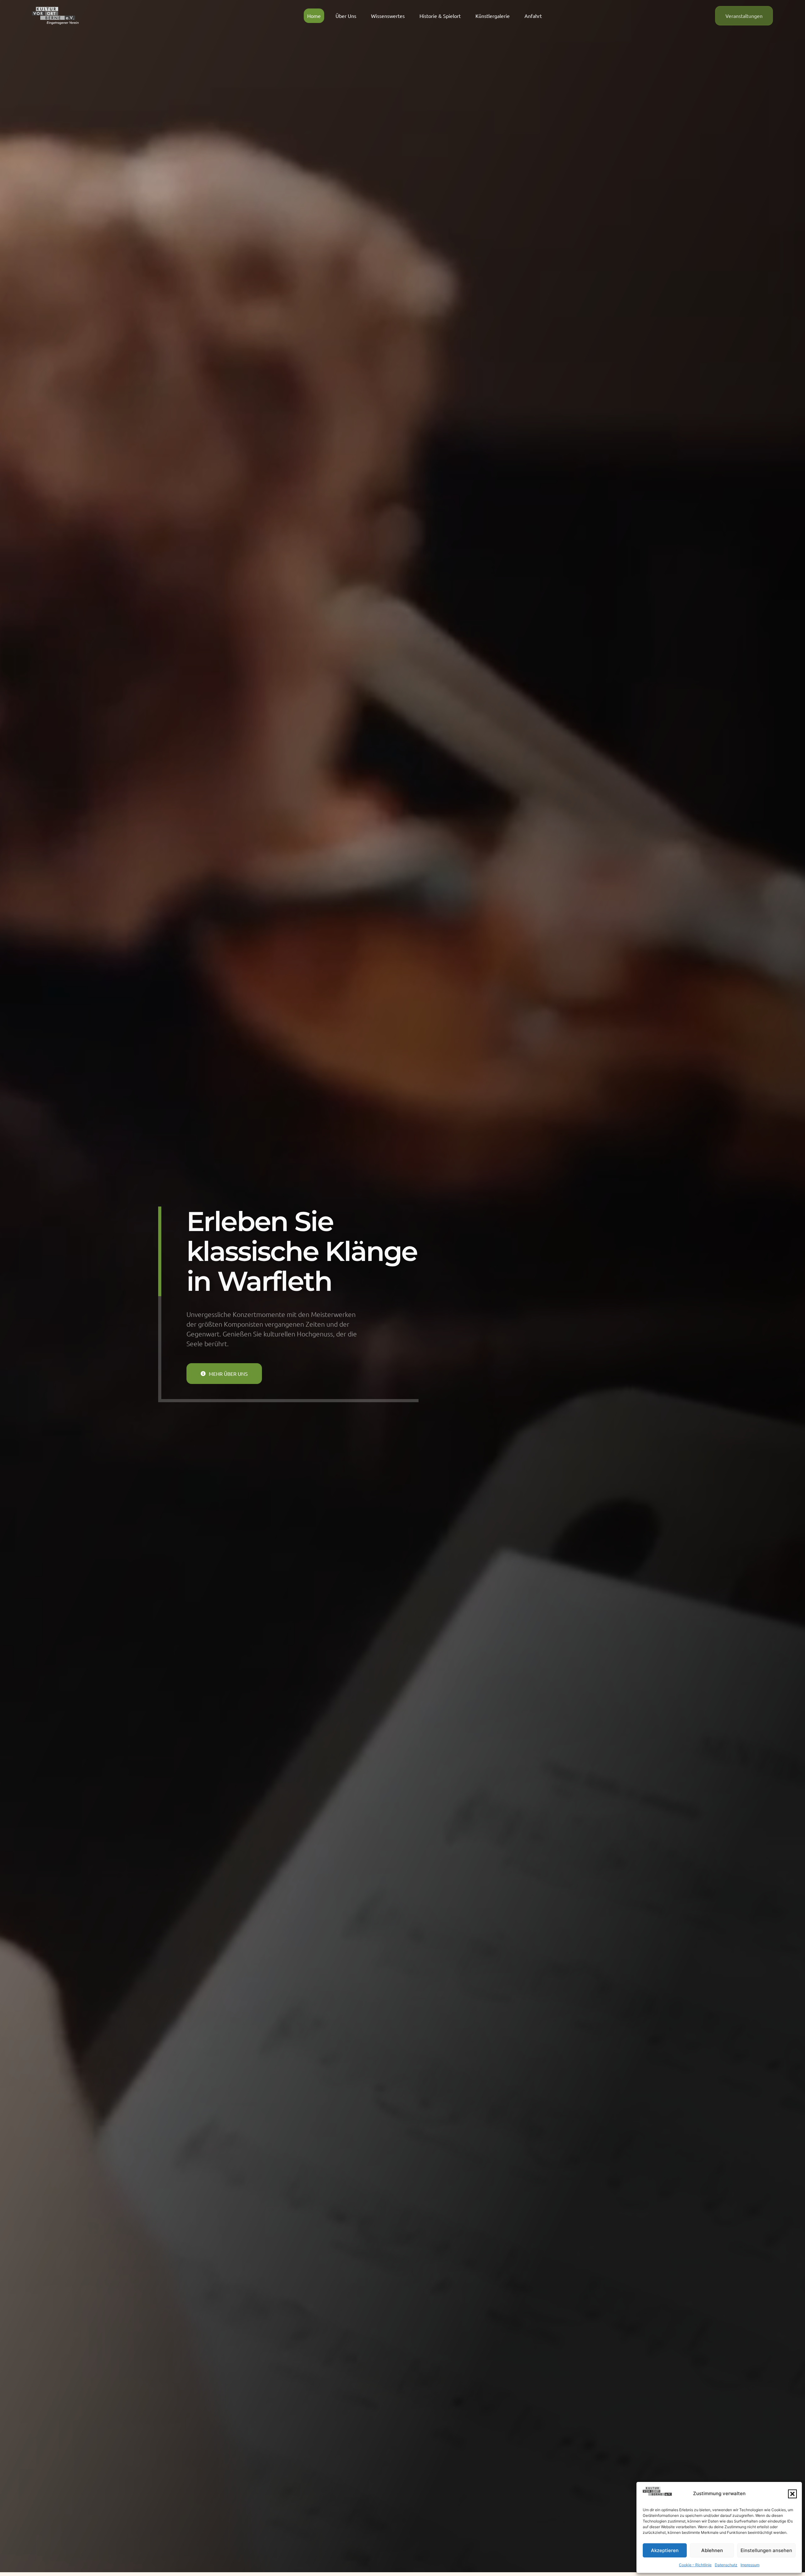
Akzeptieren (665, 2550)
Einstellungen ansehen (766, 2550)
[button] (792, 2494)
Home (314, 16)
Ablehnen (712, 2550)
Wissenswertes (388, 16)
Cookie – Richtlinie (695, 2565)
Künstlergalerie (493, 16)
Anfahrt (533, 16)
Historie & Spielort (440, 16)
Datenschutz (726, 2565)
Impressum (750, 2565)
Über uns (346, 16)
